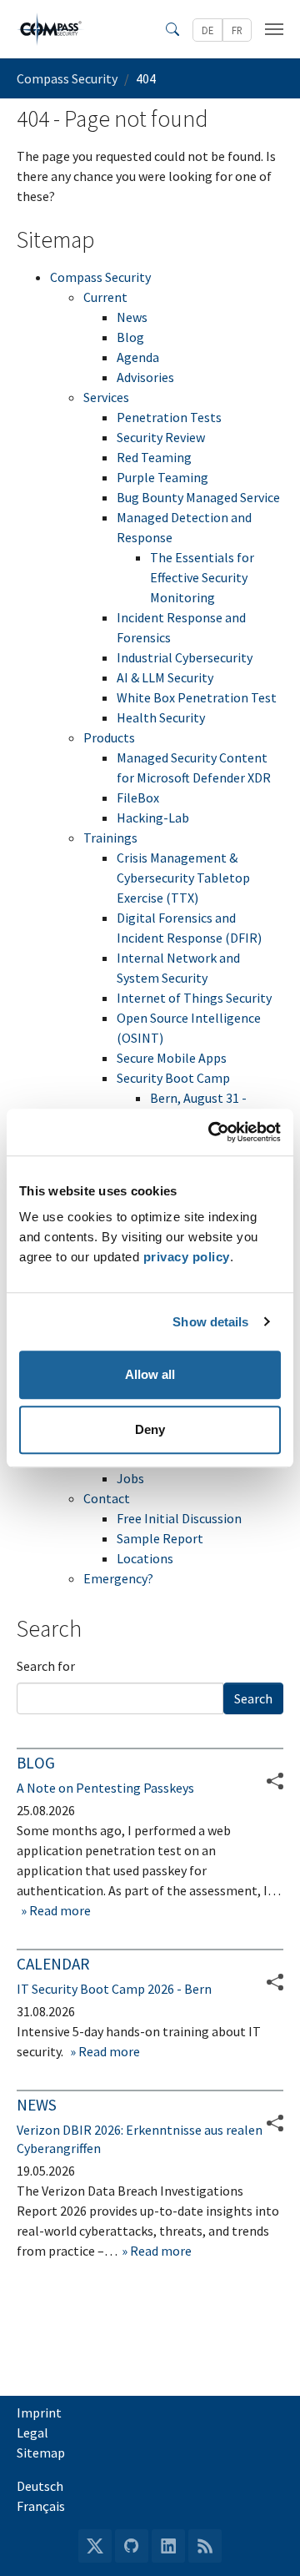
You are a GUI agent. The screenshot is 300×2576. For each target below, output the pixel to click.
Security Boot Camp (173, 1078)
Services (106, 397)
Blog (130, 337)
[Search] (172, 29)
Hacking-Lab (153, 818)
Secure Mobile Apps (172, 1058)
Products (109, 737)
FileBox (138, 797)
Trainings (110, 838)
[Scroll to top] (263, 2539)
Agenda (138, 357)
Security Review (161, 437)
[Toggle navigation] (274, 29)
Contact (107, 1498)
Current (105, 297)
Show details (210, 1322)
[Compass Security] (51, 29)
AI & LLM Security (165, 677)
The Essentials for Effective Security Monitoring (202, 577)
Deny (150, 1429)
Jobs (130, 1478)
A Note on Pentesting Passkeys (105, 1788)
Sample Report (160, 1538)
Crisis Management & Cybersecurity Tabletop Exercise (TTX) (183, 878)
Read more (59, 1910)
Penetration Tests (169, 417)
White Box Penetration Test (197, 697)
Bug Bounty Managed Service (198, 497)
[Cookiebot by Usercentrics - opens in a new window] (212, 1132)
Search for (46, 1666)
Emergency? (118, 1578)
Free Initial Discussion (179, 1518)
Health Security (161, 717)
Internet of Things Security (194, 998)
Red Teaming (154, 457)
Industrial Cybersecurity (185, 657)
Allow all (150, 1374)
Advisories (145, 377)
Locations (145, 1558)
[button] (275, 1982)
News (132, 317)
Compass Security (100, 277)
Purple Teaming (162, 477)
